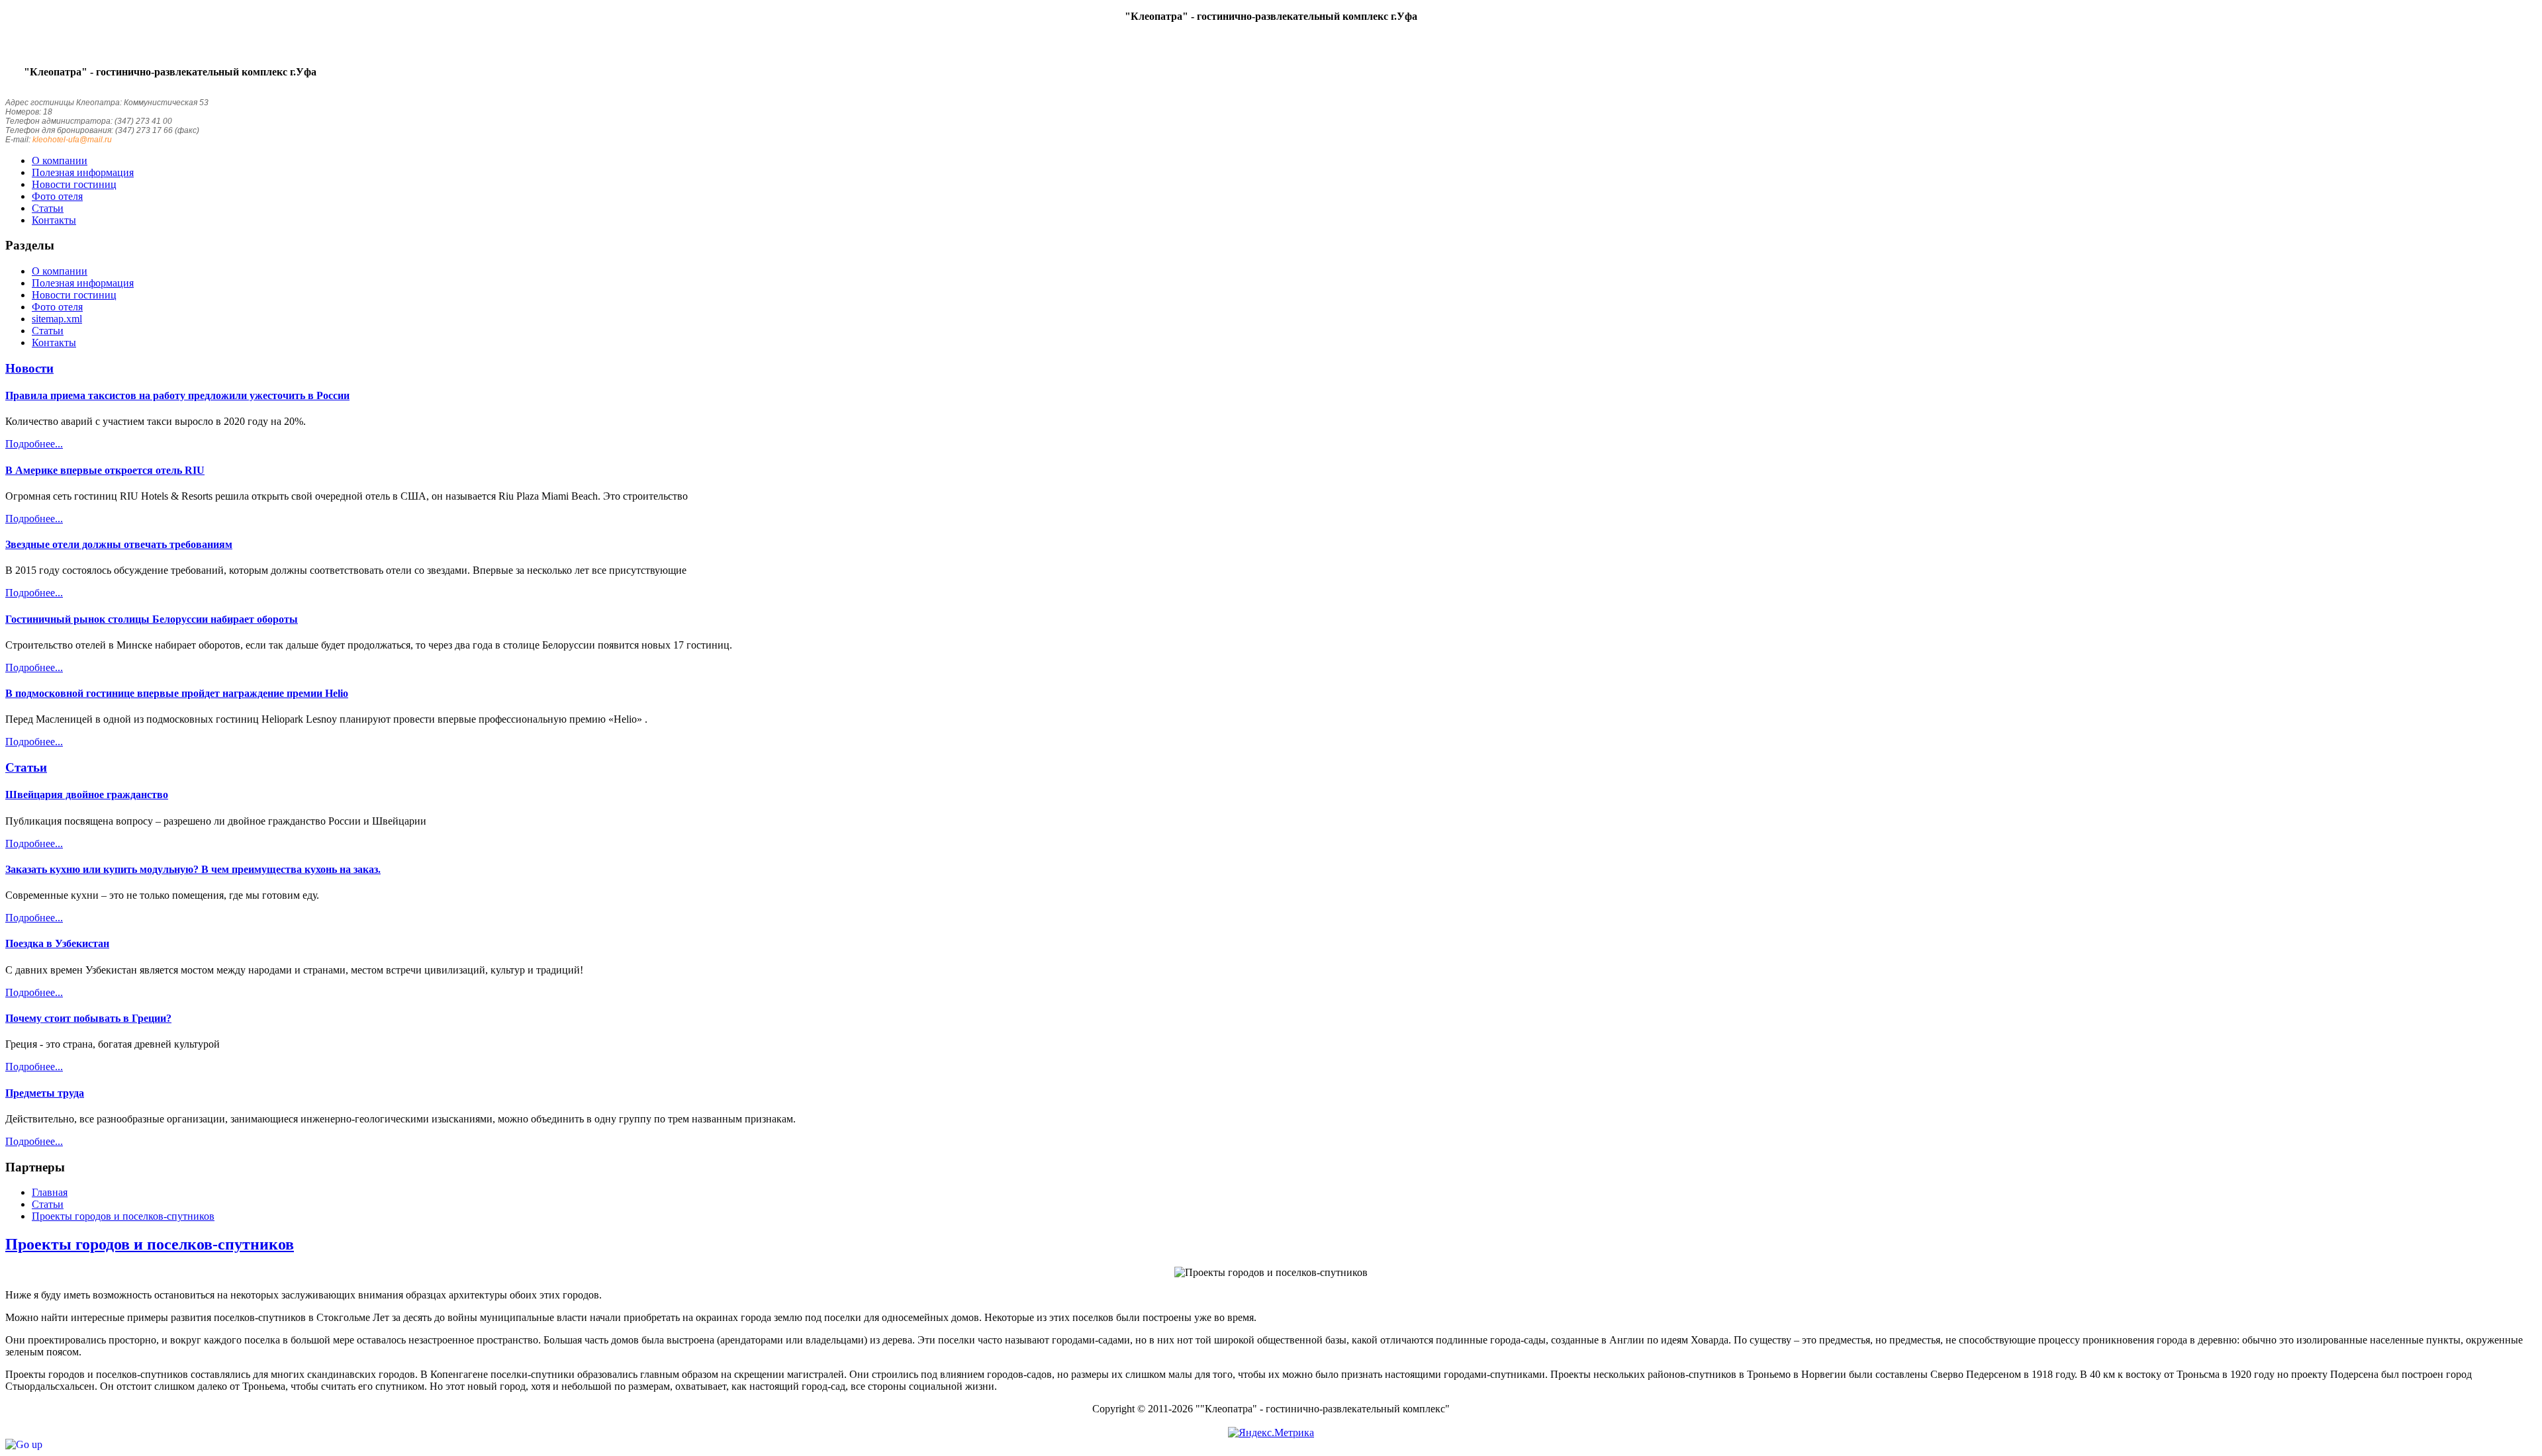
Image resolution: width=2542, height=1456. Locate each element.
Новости (29, 368)
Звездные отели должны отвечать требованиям (119, 544)
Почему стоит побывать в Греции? (88, 1018)
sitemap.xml (57, 319)
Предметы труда (45, 1093)
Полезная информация (83, 283)
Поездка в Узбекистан (57, 943)
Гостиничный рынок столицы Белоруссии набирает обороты (152, 619)
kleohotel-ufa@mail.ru (72, 140)
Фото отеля (57, 307)
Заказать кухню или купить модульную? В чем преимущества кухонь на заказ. (193, 869)
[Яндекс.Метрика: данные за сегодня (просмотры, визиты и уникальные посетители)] (1271, 1433)
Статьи (48, 331)
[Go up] (24, 1444)
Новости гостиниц (74, 295)
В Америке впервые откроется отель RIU (105, 470)
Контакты (54, 342)
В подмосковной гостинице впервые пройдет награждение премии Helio (177, 693)
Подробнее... (34, 444)
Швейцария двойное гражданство (87, 795)
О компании (60, 271)
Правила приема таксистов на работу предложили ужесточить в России (177, 395)
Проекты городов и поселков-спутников (150, 1244)
